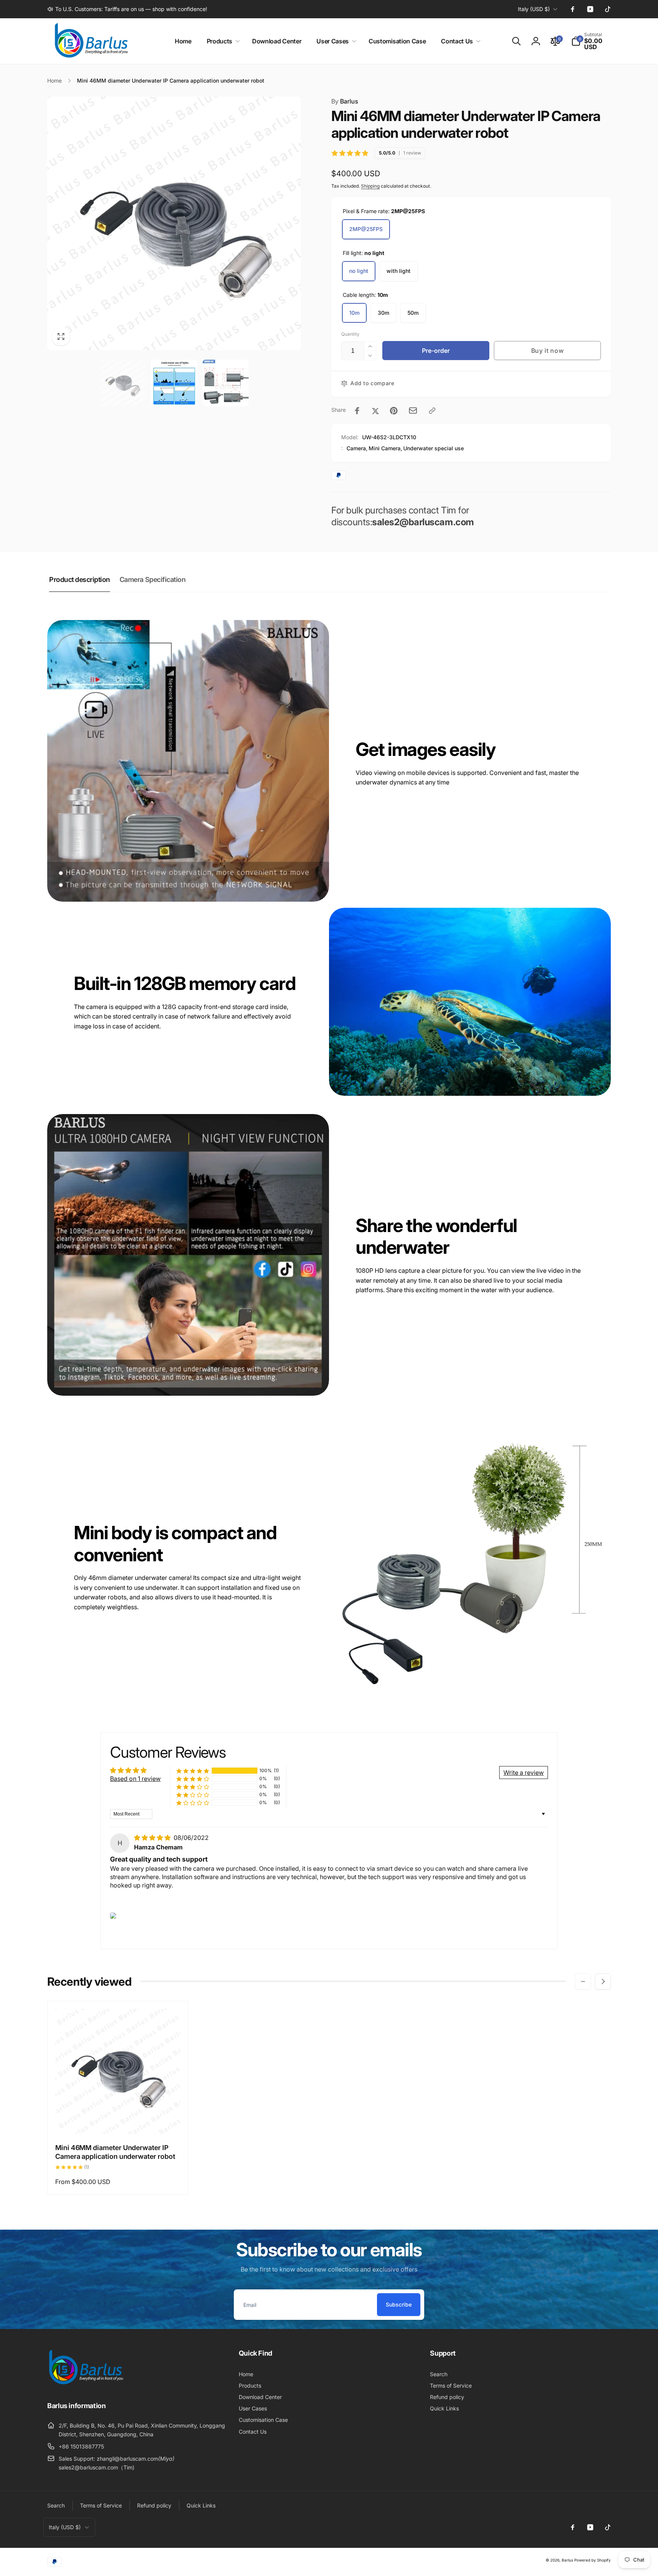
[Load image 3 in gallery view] (226, 383)
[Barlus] (85, 2385)
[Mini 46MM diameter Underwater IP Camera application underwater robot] (118, 2120)
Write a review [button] (524, 1773)
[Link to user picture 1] (113, 1916)
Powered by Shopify (593, 2560)
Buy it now (548, 351)
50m (413, 313)
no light (359, 271)
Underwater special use (434, 448)
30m (383, 313)
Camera (356, 448)
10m (354, 313)
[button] (222, 41)
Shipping (370, 186)
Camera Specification (153, 579)
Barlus (345, 101)
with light (398, 271)
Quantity (350, 334)
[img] (153, 1838)
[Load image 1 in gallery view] (122, 383)
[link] (127, 9)
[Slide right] (603, 1981)
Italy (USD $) (534, 9)
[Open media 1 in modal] (174, 223)
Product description (80, 579)
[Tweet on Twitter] (375, 411)
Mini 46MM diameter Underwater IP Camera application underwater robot (115, 2152)
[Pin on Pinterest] (394, 411)
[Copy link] (432, 411)
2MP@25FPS (366, 229)
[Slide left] (583, 1981)
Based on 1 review (135, 1779)
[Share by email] (413, 410)
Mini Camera (385, 448)
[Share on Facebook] (357, 411)
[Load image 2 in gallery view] (174, 383)
